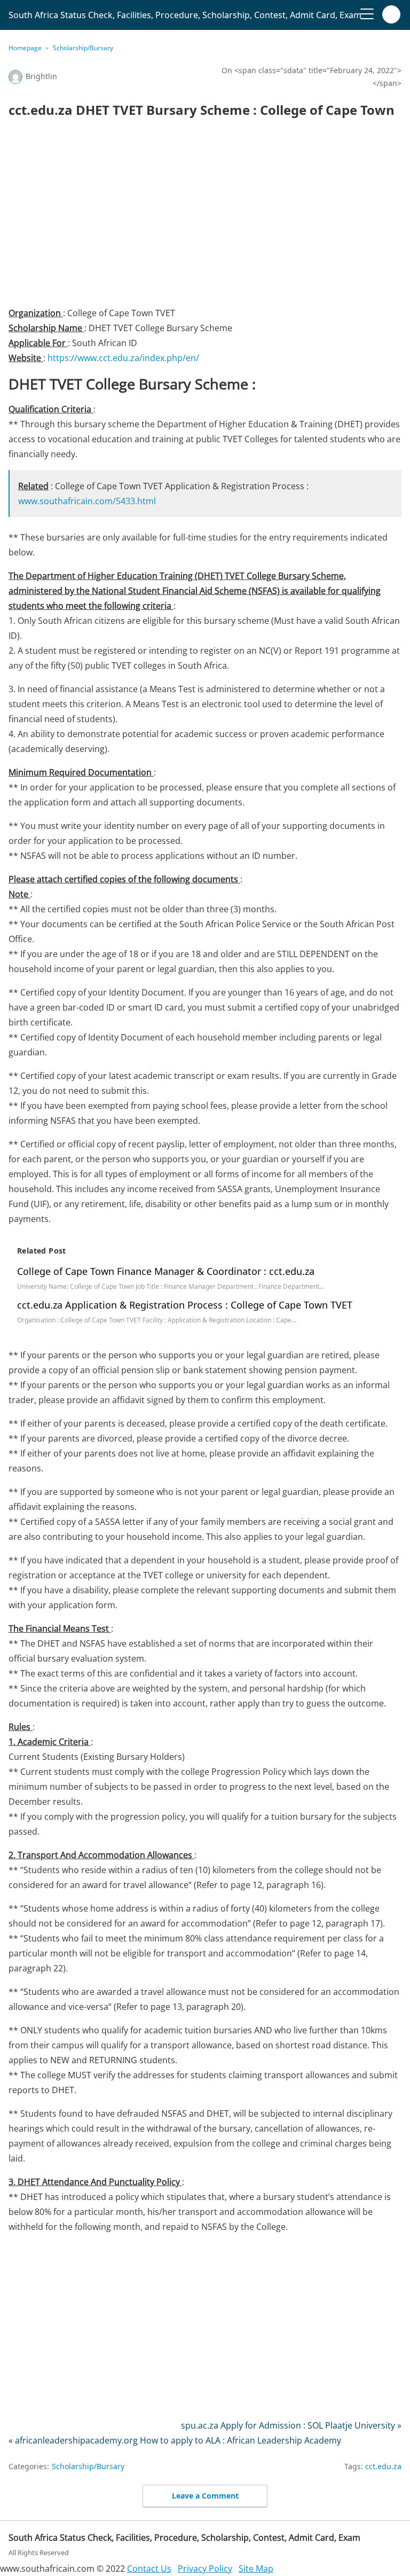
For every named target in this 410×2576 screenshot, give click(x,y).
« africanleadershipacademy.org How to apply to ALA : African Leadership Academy (175, 2440)
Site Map (256, 2569)
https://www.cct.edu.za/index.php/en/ (123, 358)
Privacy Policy (205, 2569)
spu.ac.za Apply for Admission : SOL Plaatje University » (291, 2425)
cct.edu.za (383, 2466)
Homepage (25, 48)
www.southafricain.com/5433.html (87, 501)
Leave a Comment (205, 2496)
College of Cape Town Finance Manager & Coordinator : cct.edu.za (166, 1271)
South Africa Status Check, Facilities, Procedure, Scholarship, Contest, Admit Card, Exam (185, 15)
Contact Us (149, 2569)
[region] (205, 216)
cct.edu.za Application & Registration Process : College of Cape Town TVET (185, 1305)
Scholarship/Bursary (83, 48)
